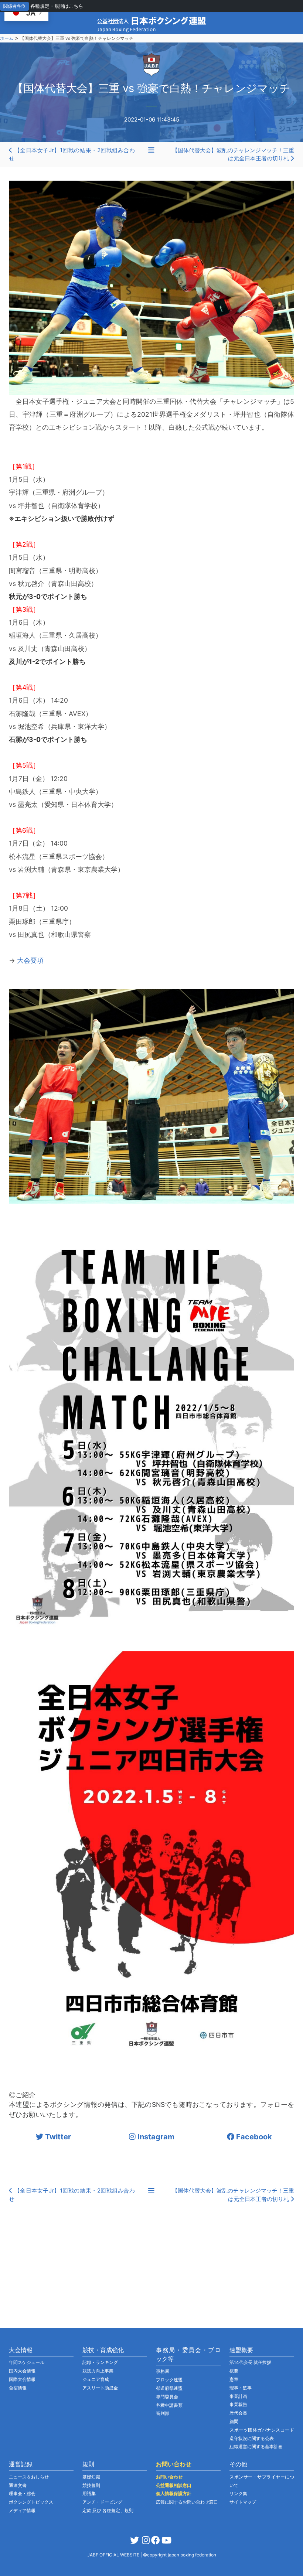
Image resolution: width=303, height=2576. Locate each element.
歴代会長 (238, 2413)
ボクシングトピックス (31, 2502)
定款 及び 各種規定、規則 (108, 2510)
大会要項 (30, 960)
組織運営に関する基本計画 (256, 2447)
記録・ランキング (100, 2362)
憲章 (234, 2379)
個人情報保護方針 (174, 2493)
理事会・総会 (22, 2493)
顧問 (234, 2421)
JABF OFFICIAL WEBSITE (114, 2555)
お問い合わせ (169, 2477)
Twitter (57, 2137)
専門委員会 (167, 2397)
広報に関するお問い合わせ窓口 (187, 2502)
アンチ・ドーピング (102, 2502)
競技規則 (91, 2485)
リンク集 (238, 2493)
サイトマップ (243, 2502)
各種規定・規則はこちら (57, 6)
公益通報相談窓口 (174, 2485)
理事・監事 (241, 2388)
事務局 (163, 2371)
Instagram (155, 2137)
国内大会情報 (22, 2371)
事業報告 (238, 2404)
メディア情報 (22, 2510)
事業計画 (238, 2396)
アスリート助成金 (100, 2388)
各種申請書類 (169, 2405)
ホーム (7, 38)
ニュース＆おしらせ (29, 2477)
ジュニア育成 (96, 2379)
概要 (234, 2371)
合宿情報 (18, 2388)
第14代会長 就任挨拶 (250, 2362)
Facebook (253, 2137)
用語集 (89, 2493)
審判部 (163, 2413)
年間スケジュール (27, 2362)
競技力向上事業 (98, 2371)
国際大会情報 (22, 2379)
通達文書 (18, 2485)
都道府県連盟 (169, 2388)
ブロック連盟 (169, 2380)
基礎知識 (91, 2477)
